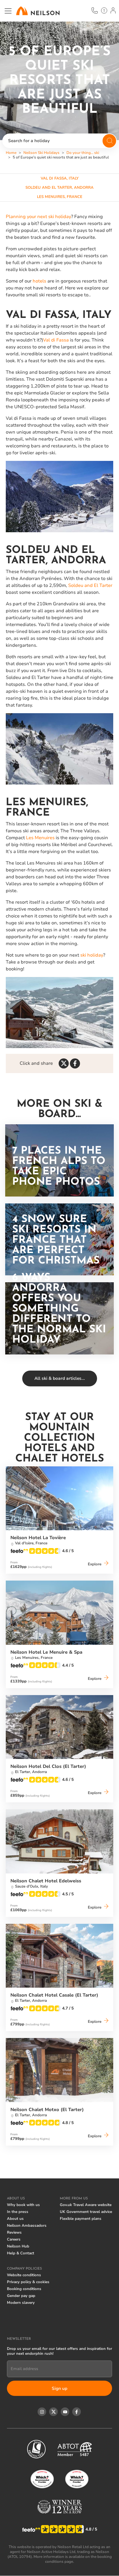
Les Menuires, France (60, 197)
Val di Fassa (56, 340)
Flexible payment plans (81, 2219)
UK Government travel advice (86, 2212)
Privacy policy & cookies (28, 2282)
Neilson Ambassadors (27, 2226)
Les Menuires (40, 838)
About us (15, 2219)
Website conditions (24, 2275)
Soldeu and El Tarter (90, 585)
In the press (18, 2212)
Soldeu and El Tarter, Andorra (59, 188)
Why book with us (23, 2205)
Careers (14, 2239)
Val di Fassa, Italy (60, 178)
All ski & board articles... (60, 1378)
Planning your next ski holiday (38, 217)
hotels (39, 281)
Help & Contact (21, 2253)
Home (11, 153)
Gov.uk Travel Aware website (86, 2205)
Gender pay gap (21, 2296)
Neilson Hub (18, 2246)
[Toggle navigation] (8, 11)
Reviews (14, 2232)
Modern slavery (21, 2303)
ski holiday (92, 955)
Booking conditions (24, 2289)
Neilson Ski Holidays (41, 153)
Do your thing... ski (83, 153)
